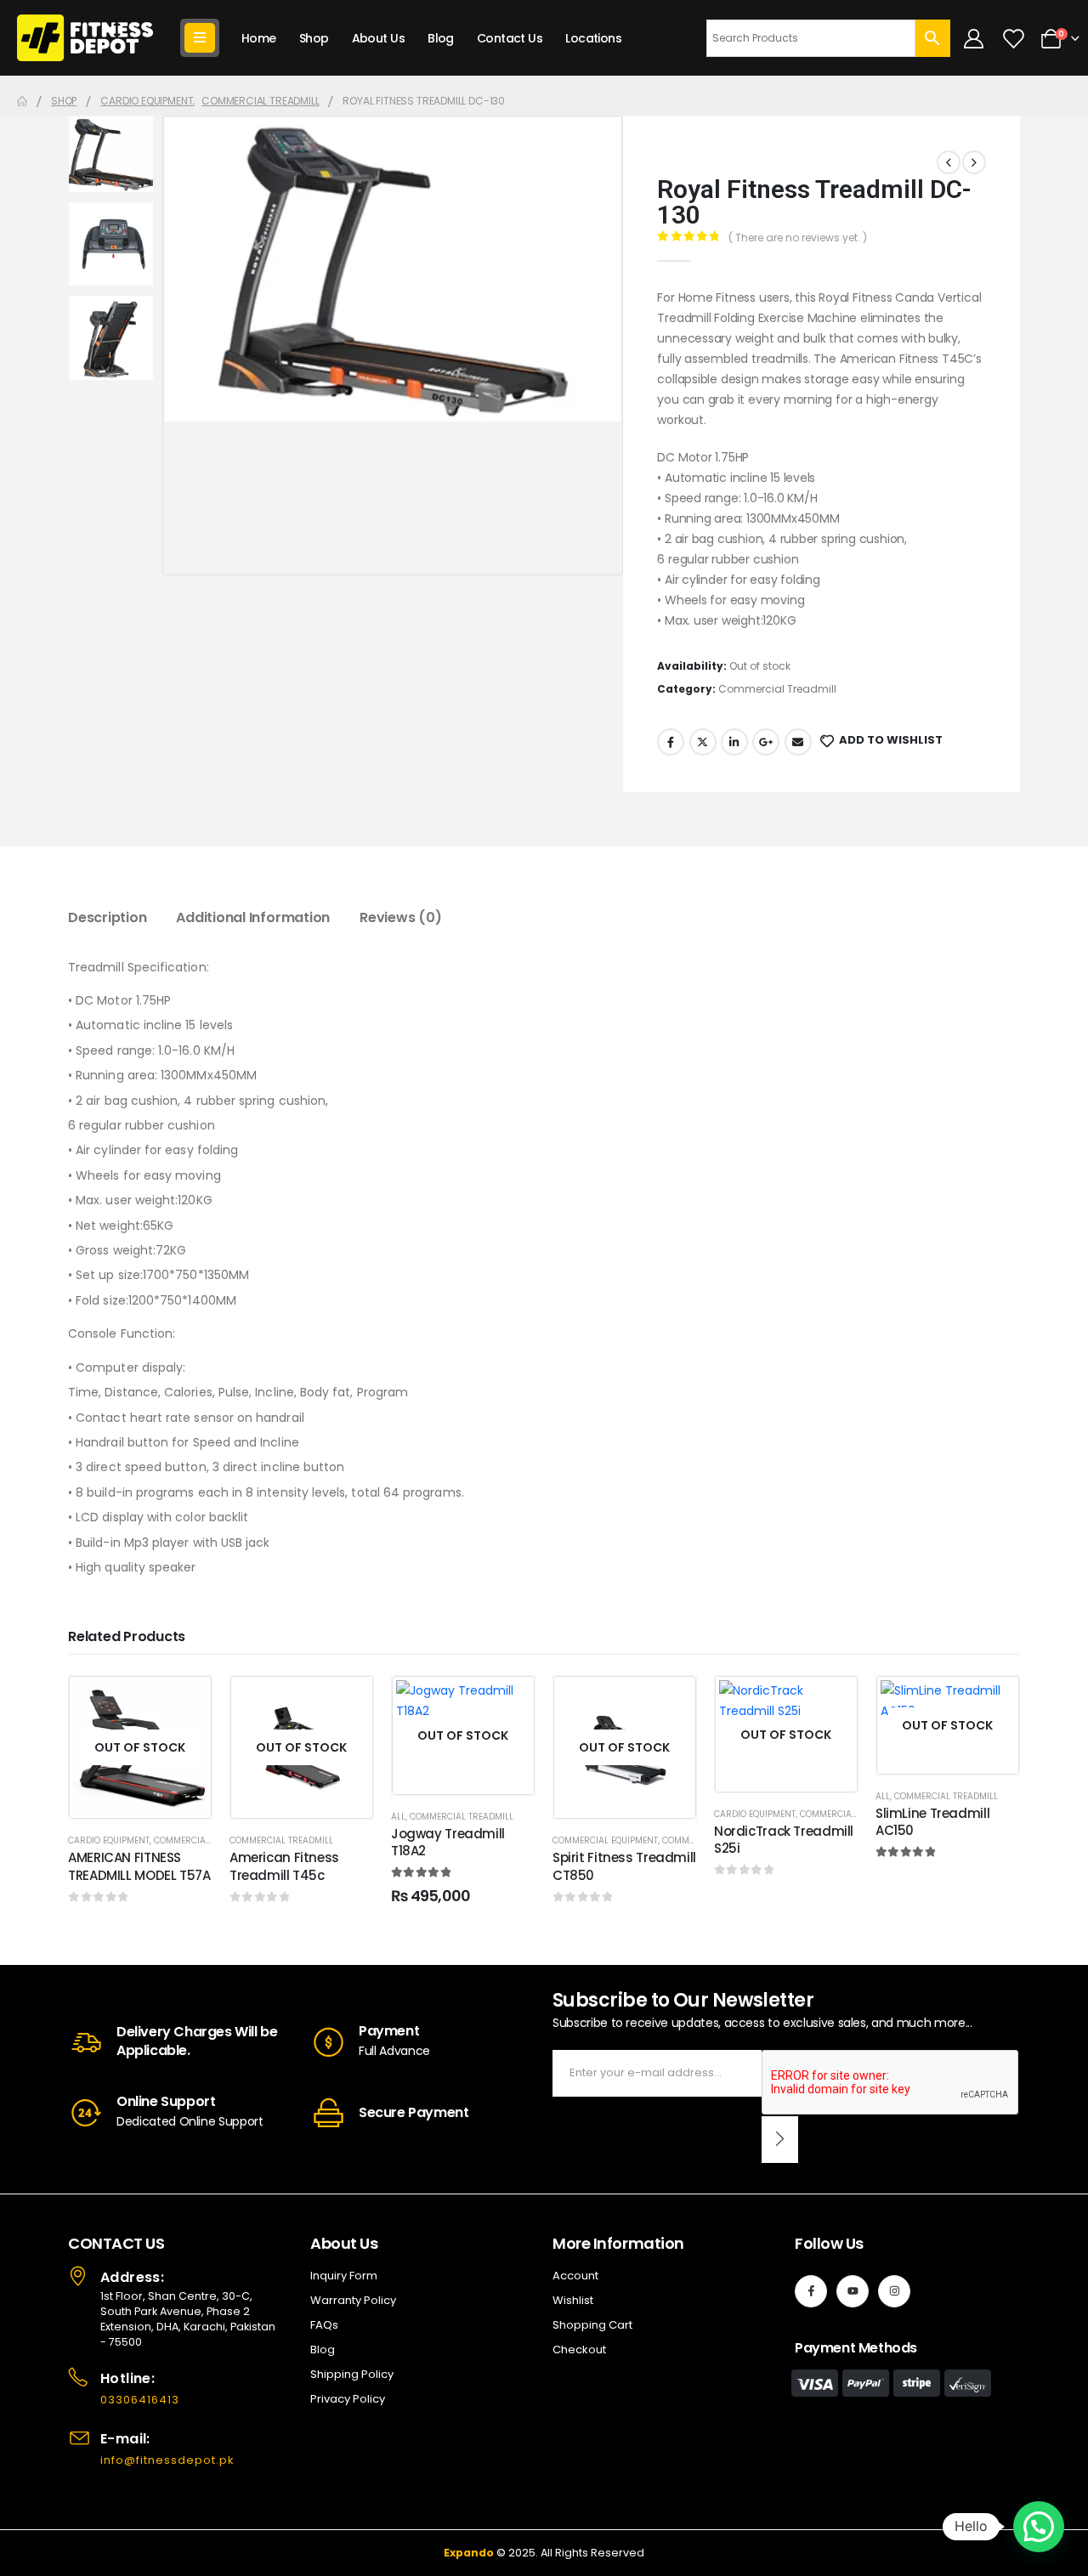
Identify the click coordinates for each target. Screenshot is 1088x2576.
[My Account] (974, 38)
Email (798, 742)
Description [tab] (107, 917)
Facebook (671, 742)
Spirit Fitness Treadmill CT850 (624, 1866)
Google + (766, 742)
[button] (1039, 2527)
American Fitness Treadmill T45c (284, 1866)
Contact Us (510, 38)
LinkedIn (734, 742)
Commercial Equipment (605, 1840)
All (398, 1817)
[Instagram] (894, 2291)
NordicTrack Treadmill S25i (784, 1840)
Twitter (703, 742)
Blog (441, 38)
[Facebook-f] (811, 2291)
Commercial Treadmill (777, 689)
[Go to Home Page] (22, 101)
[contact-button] (780, 2140)
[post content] (140, 1747)
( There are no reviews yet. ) (798, 238)
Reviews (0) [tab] (400, 917)
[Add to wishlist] (186, 1701)
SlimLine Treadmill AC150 (932, 1822)
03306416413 (140, 2400)
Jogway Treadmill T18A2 (448, 1842)
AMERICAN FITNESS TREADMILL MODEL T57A (139, 1866)
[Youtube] (853, 2291)
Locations (593, 38)
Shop (314, 38)
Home (259, 38)
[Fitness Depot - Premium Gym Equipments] (85, 38)
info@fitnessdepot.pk (167, 2460)
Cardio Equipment (109, 1840)
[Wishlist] (1012, 38)
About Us (379, 38)
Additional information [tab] (253, 917)
